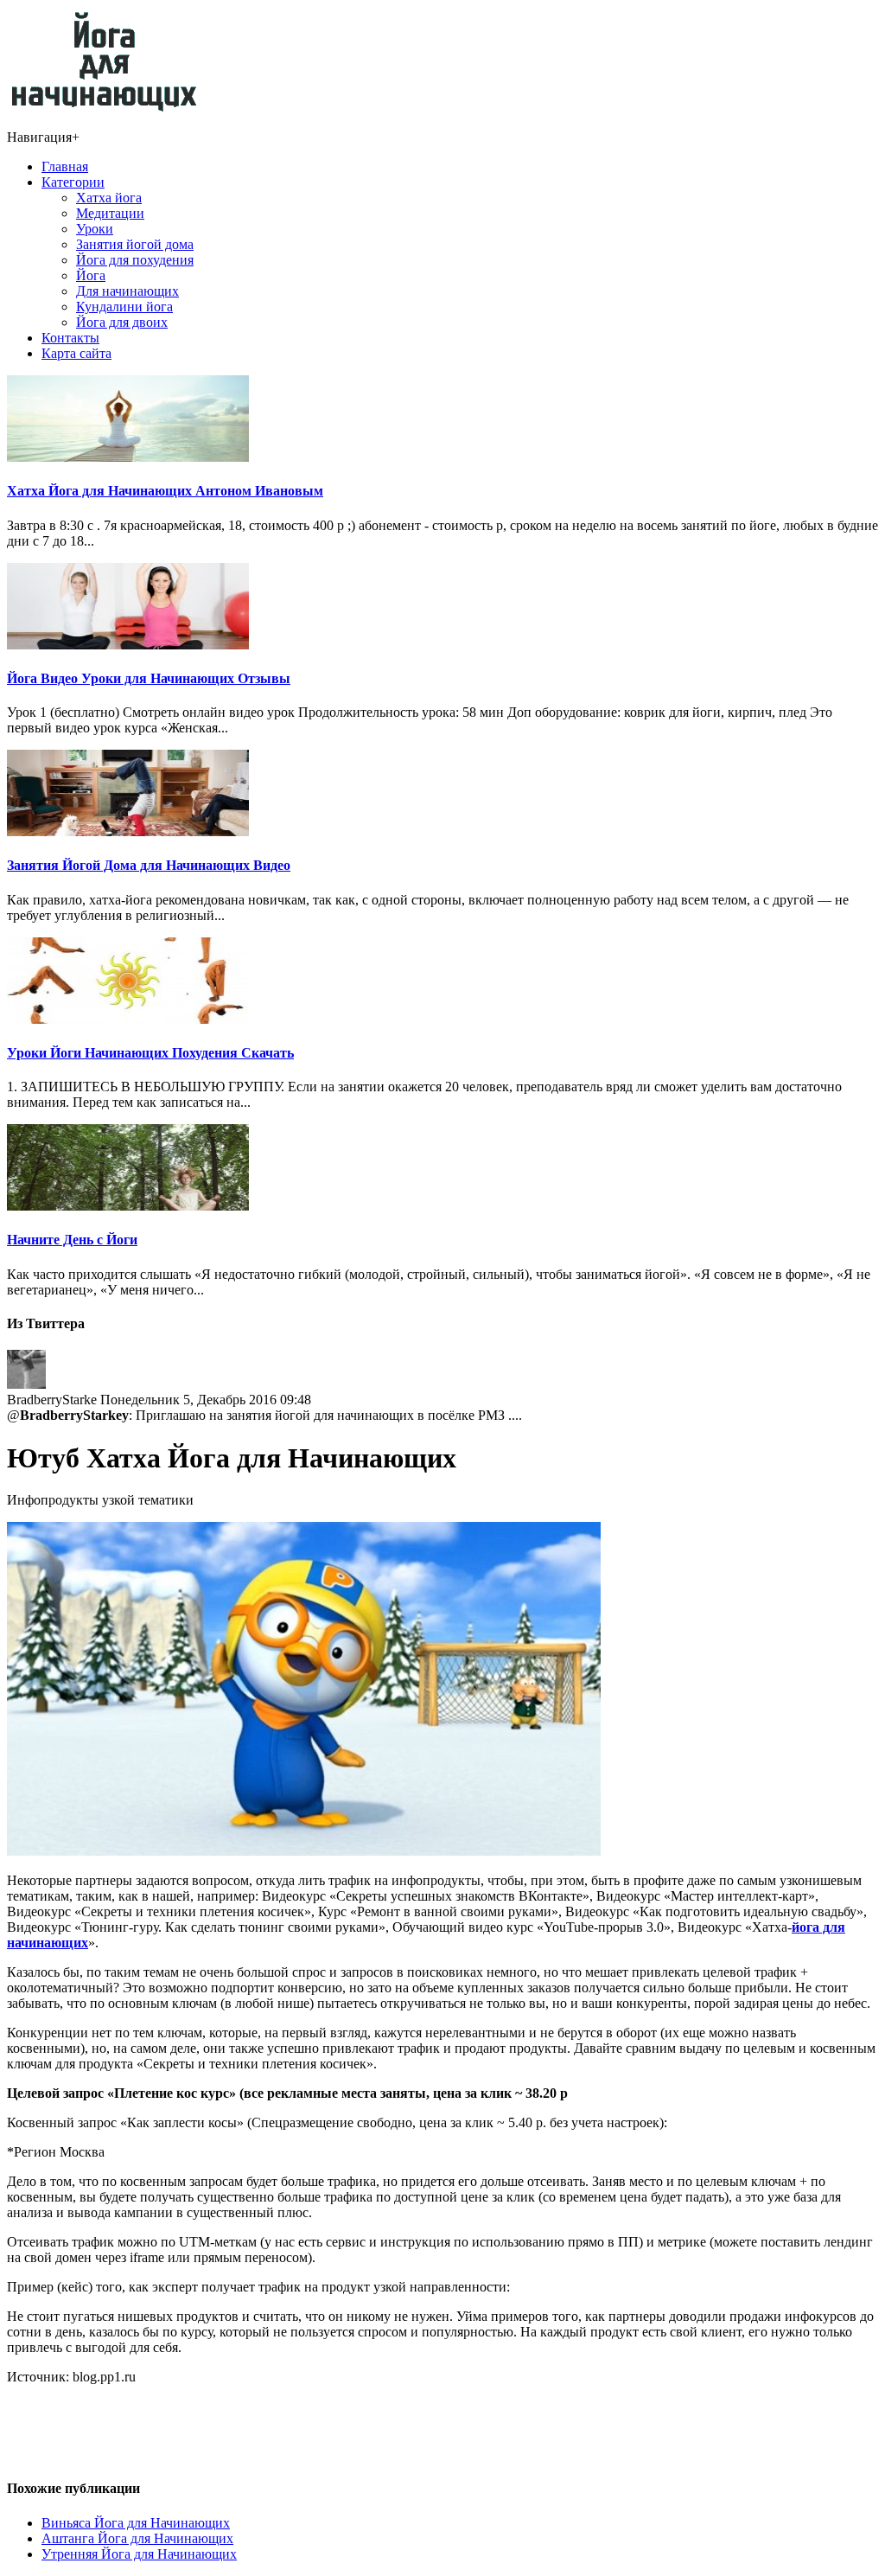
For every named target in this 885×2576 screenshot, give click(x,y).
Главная (65, 166)
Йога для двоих (122, 322)
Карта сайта (76, 353)
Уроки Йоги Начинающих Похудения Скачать (150, 1053)
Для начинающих (127, 291)
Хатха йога (109, 198)
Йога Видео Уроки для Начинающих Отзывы (149, 678)
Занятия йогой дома (135, 244)
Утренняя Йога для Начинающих (139, 2554)
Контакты (70, 338)
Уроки (95, 229)
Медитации (110, 213)
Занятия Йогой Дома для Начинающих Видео (149, 865)
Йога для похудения (135, 260)
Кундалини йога (124, 307)
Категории (73, 182)
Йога (91, 275)
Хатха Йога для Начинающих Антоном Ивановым (165, 491)
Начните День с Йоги (72, 1240)
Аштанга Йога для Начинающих (137, 2538)
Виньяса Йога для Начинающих (136, 2523)
